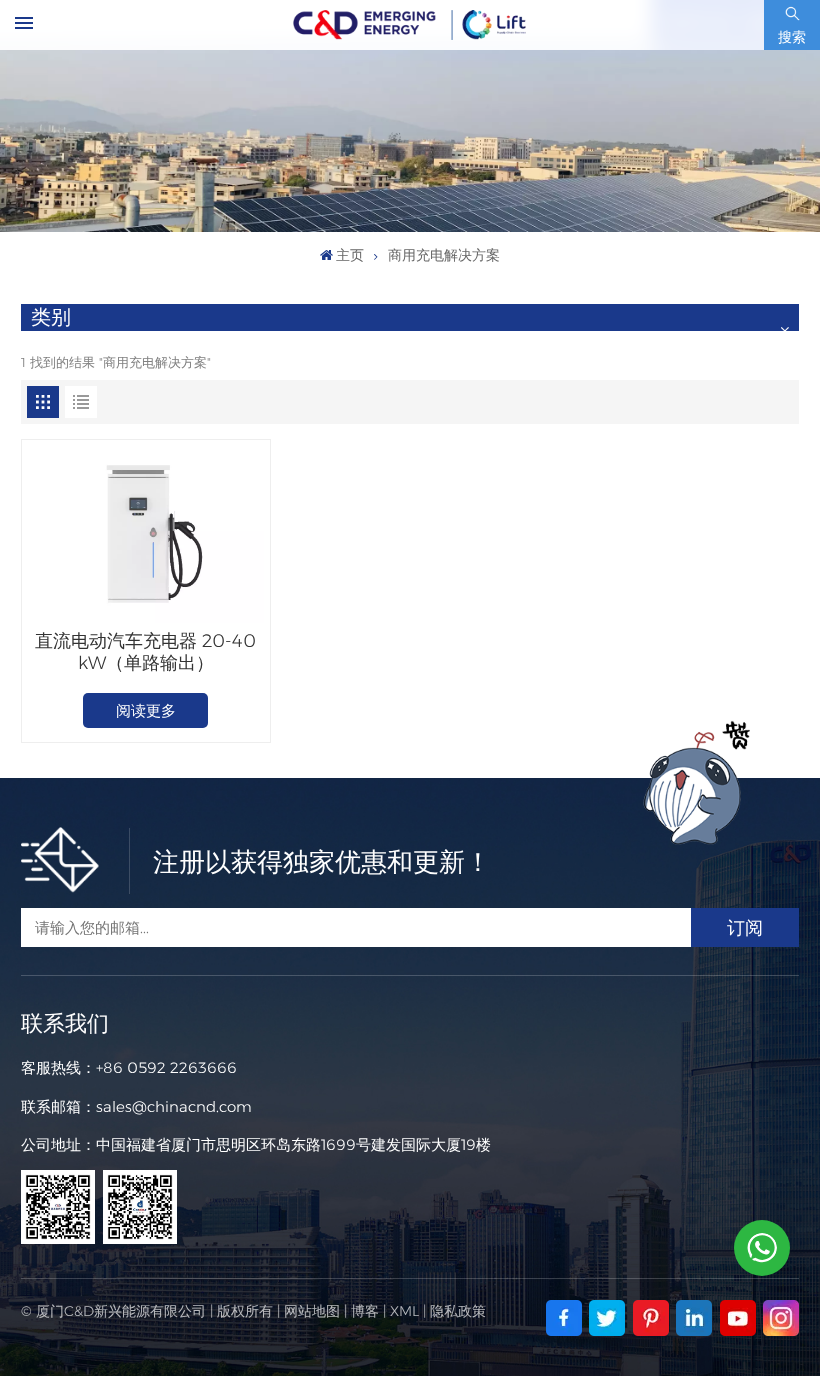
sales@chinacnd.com (174, 1106)
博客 (365, 1311)
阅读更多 (146, 710)
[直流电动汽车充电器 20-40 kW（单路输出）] (146, 535)
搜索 (792, 37)
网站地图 (312, 1311)
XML (404, 1311)
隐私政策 (458, 1311)
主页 (350, 255)
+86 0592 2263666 (166, 1067)
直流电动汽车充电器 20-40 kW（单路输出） (145, 652)
